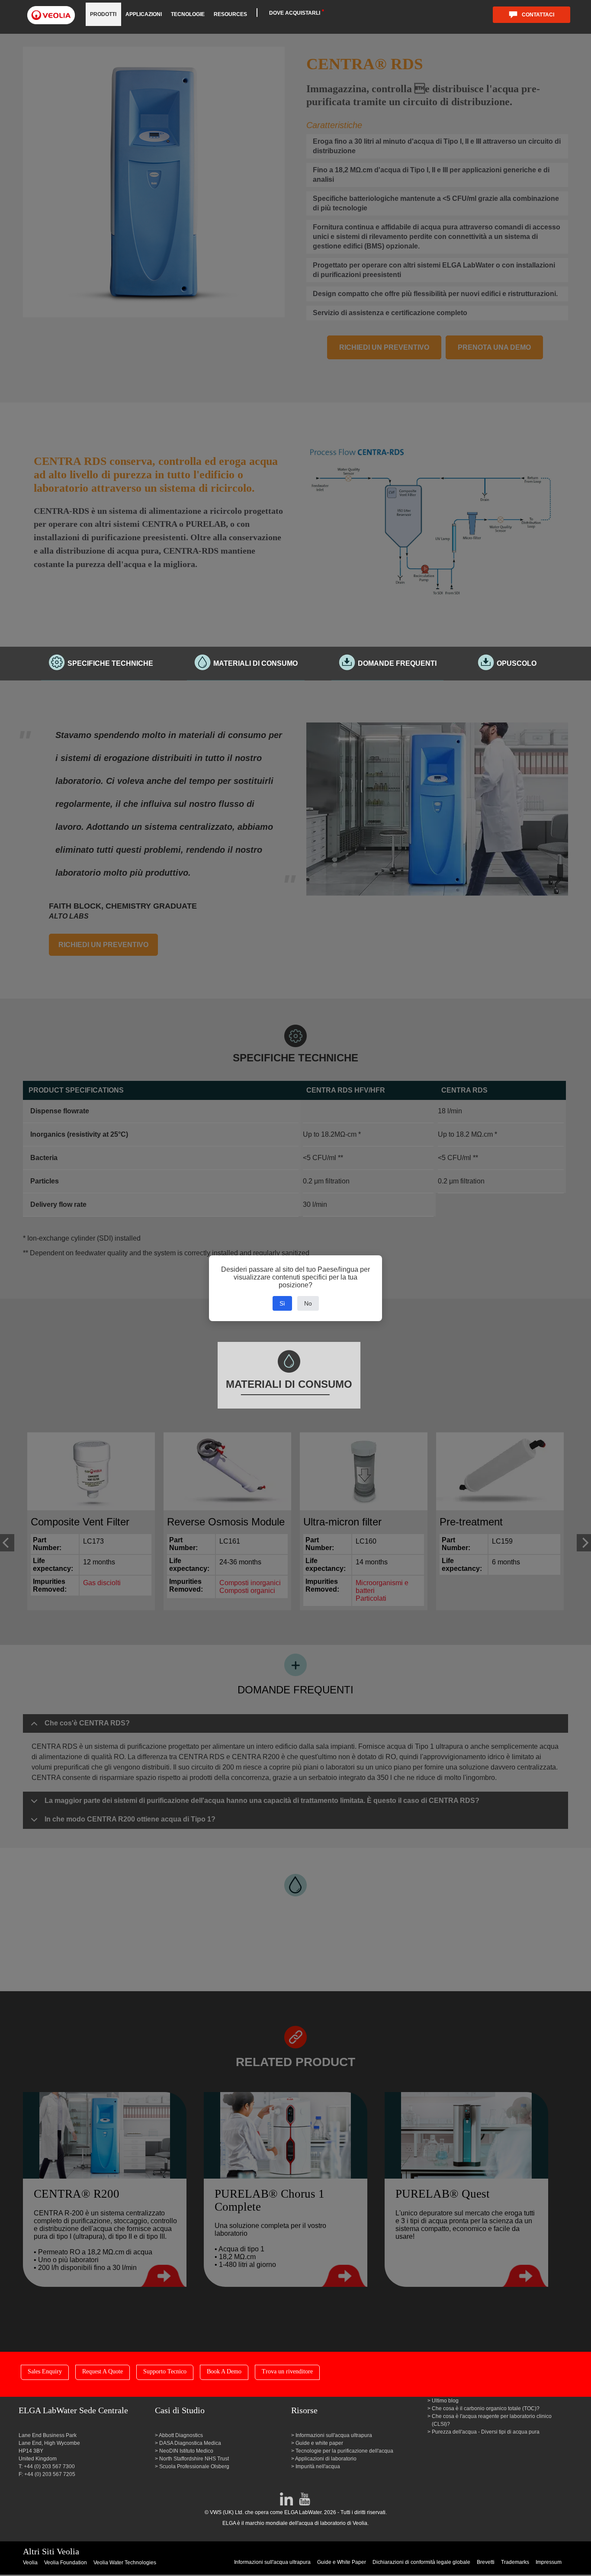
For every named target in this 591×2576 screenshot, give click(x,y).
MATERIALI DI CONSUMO (255, 663)
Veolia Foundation (66, 2563)
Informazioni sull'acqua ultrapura (334, 2435)
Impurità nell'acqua (318, 2466)
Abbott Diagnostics (181, 2435)
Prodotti (103, 14)
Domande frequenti (397, 663)
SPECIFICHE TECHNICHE (110, 663)
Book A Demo (224, 2371)
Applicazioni (144, 14)
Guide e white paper (319, 2443)
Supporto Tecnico (165, 2371)
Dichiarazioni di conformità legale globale (421, 2562)
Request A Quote (103, 2371)
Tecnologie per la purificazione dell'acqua (344, 2451)
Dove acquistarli (295, 13)
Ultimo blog (445, 2401)
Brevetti (486, 2562)
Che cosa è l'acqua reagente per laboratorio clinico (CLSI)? (492, 2420)
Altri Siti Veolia (51, 2551)
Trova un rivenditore (287, 2371)
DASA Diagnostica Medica (190, 2443)
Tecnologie (188, 14)
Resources (230, 14)
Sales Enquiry (45, 2371)
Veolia (30, 2563)
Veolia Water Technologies (125, 2563)
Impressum (549, 2562)
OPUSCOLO (517, 663)
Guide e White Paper (342, 2562)
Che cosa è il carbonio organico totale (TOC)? (486, 2408)
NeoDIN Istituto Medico (186, 2451)
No (308, 1303)
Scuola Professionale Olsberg (194, 2466)
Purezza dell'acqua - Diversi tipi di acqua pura (486, 2432)
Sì (282, 1303)
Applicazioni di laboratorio (326, 2459)
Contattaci (538, 15)
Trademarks (515, 2562)
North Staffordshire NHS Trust (194, 2459)
